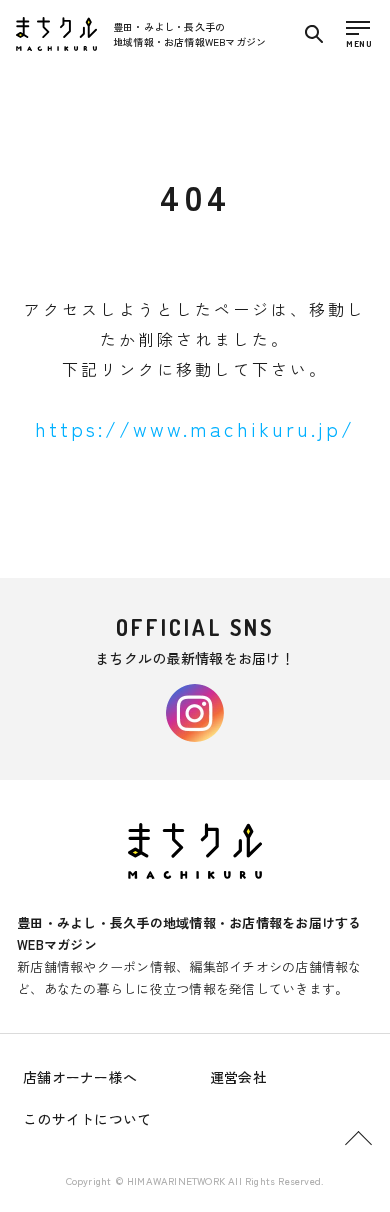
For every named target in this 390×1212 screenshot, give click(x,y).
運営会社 (238, 1077)
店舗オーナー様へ (80, 1077)
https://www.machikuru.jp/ (195, 428)
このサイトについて (87, 1119)
